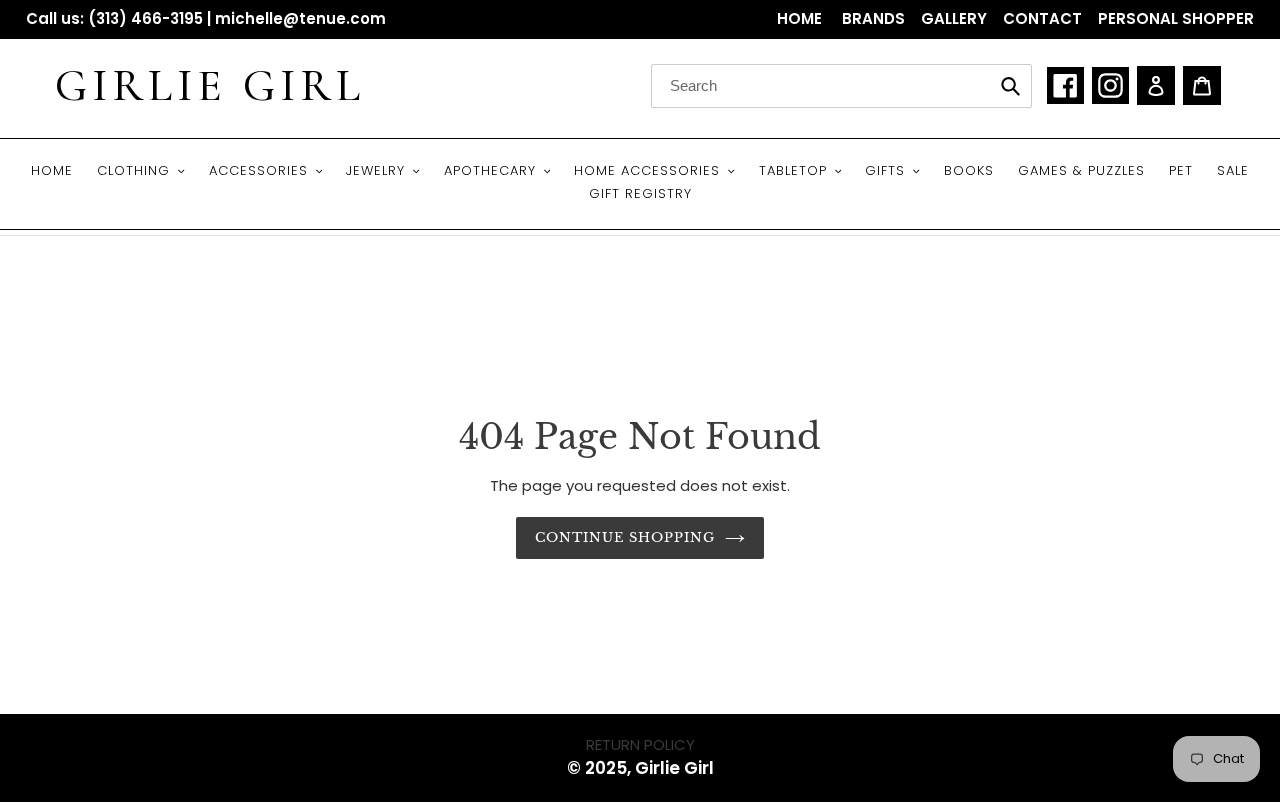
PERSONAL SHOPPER (1176, 18)
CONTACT (1042, 18)
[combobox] (841, 86)
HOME (801, 18)
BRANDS (873, 18)
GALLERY (954, 18)
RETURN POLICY (640, 744)
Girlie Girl (210, 86)
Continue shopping (625, 537)
